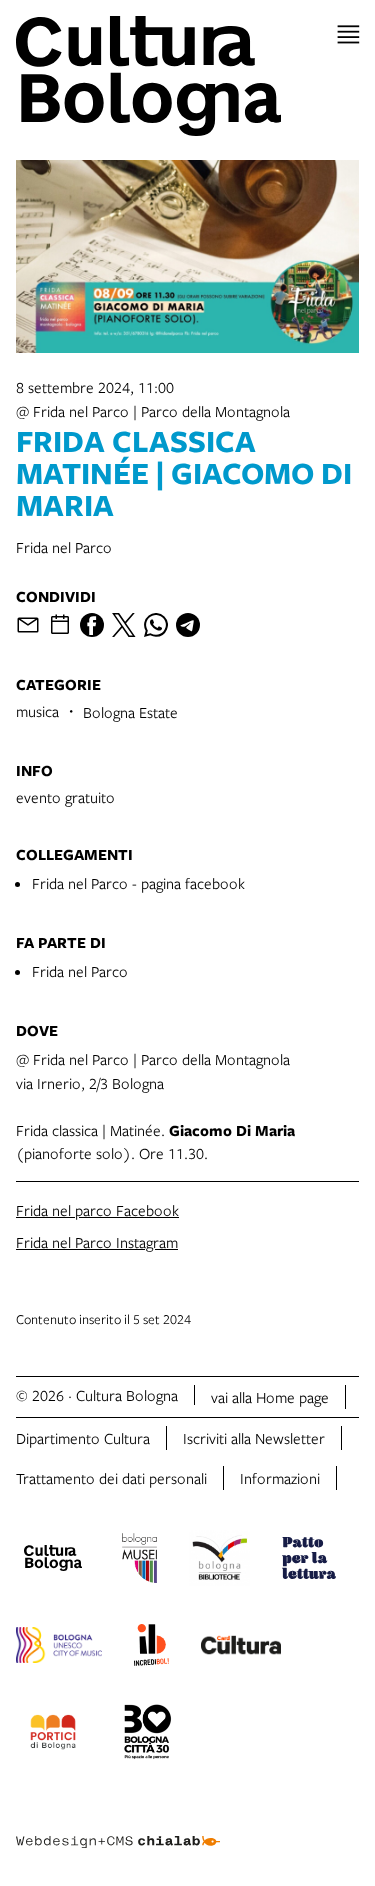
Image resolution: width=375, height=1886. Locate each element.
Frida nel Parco (80, 971)
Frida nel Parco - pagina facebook (138, 883)
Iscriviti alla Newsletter (254, 1438)
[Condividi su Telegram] (188, 625)
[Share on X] (124, 625)
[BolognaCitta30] (148, 1735)
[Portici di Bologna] (53, 1735)
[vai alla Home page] (187, 76)
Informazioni (280, 1478)
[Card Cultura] (241, 1648)
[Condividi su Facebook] (92, 625)
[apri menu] (348, 34)
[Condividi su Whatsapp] (156, 625)
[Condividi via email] (28, 625)
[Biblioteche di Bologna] (219, 1561)
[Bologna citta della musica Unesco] (59, 1648)
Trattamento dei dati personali (111, 1478)
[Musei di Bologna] (139, 1561)
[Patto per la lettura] (309, 1561)
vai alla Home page (270, 1397)
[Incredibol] (151, 1648)
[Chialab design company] (118, 1826)
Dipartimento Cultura (83, 1438)
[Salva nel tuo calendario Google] (60, 625)
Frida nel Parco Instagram (97, 1242)
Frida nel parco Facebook (97, 1210)
